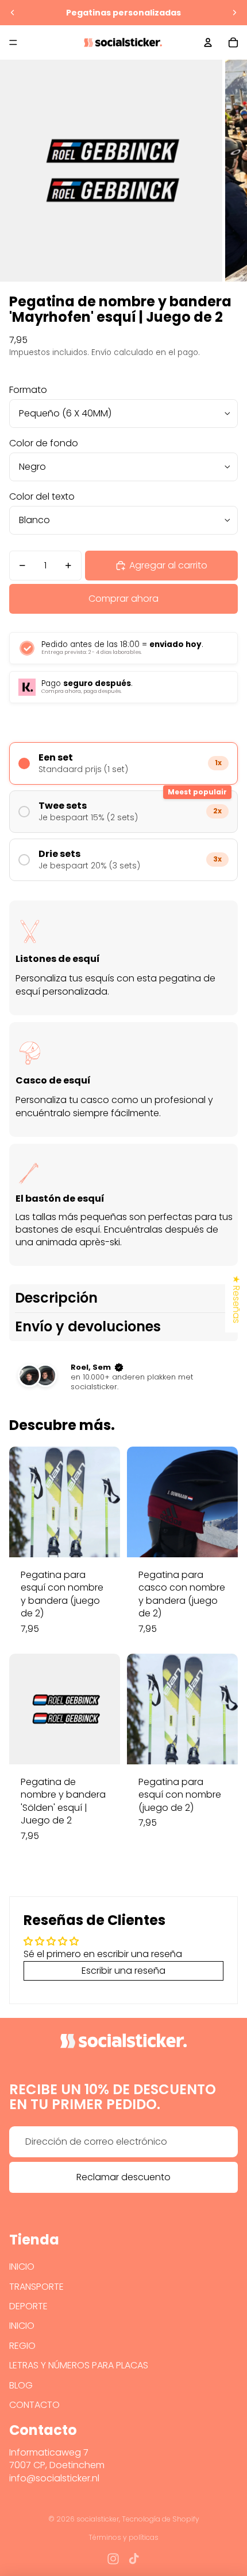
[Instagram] (113, 2559)
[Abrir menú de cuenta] (208, 42)
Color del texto (42, 496)
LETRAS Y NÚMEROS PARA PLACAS (79, 2365)
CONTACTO (34, 2405)
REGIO (22, 2346)
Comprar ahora (123, 599)
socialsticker (98, 2519)
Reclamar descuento (123, 2177)
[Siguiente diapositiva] (234, 13)
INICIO (22, 2267)
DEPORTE (28, 2306)
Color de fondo (44, 443)
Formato (28, 390)
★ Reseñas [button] (236, 1299)
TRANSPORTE (36, 2287)
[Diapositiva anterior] (13, 13)
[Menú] (13, 42)
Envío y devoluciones (88, 1326)
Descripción (56, 1298)
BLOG (21, 2385)
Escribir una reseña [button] (123, 1971)
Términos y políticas (123, 2537)
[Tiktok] (134, 2559)
